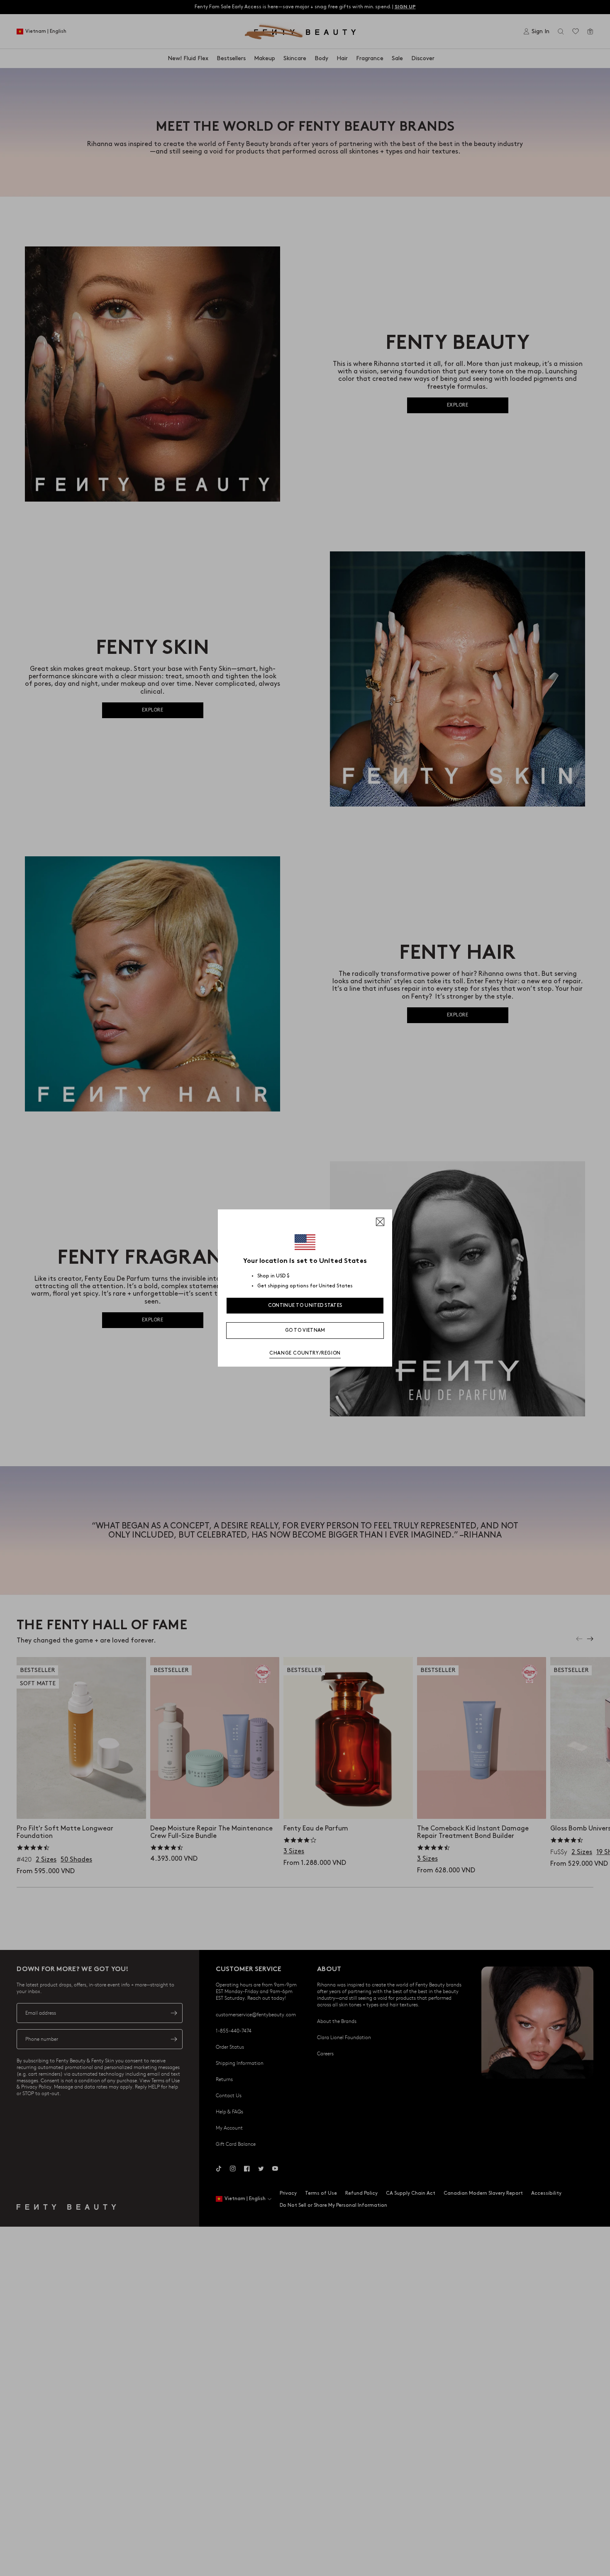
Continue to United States (305, 1305)
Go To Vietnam (305, 1330)
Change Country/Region (305, 1353)
